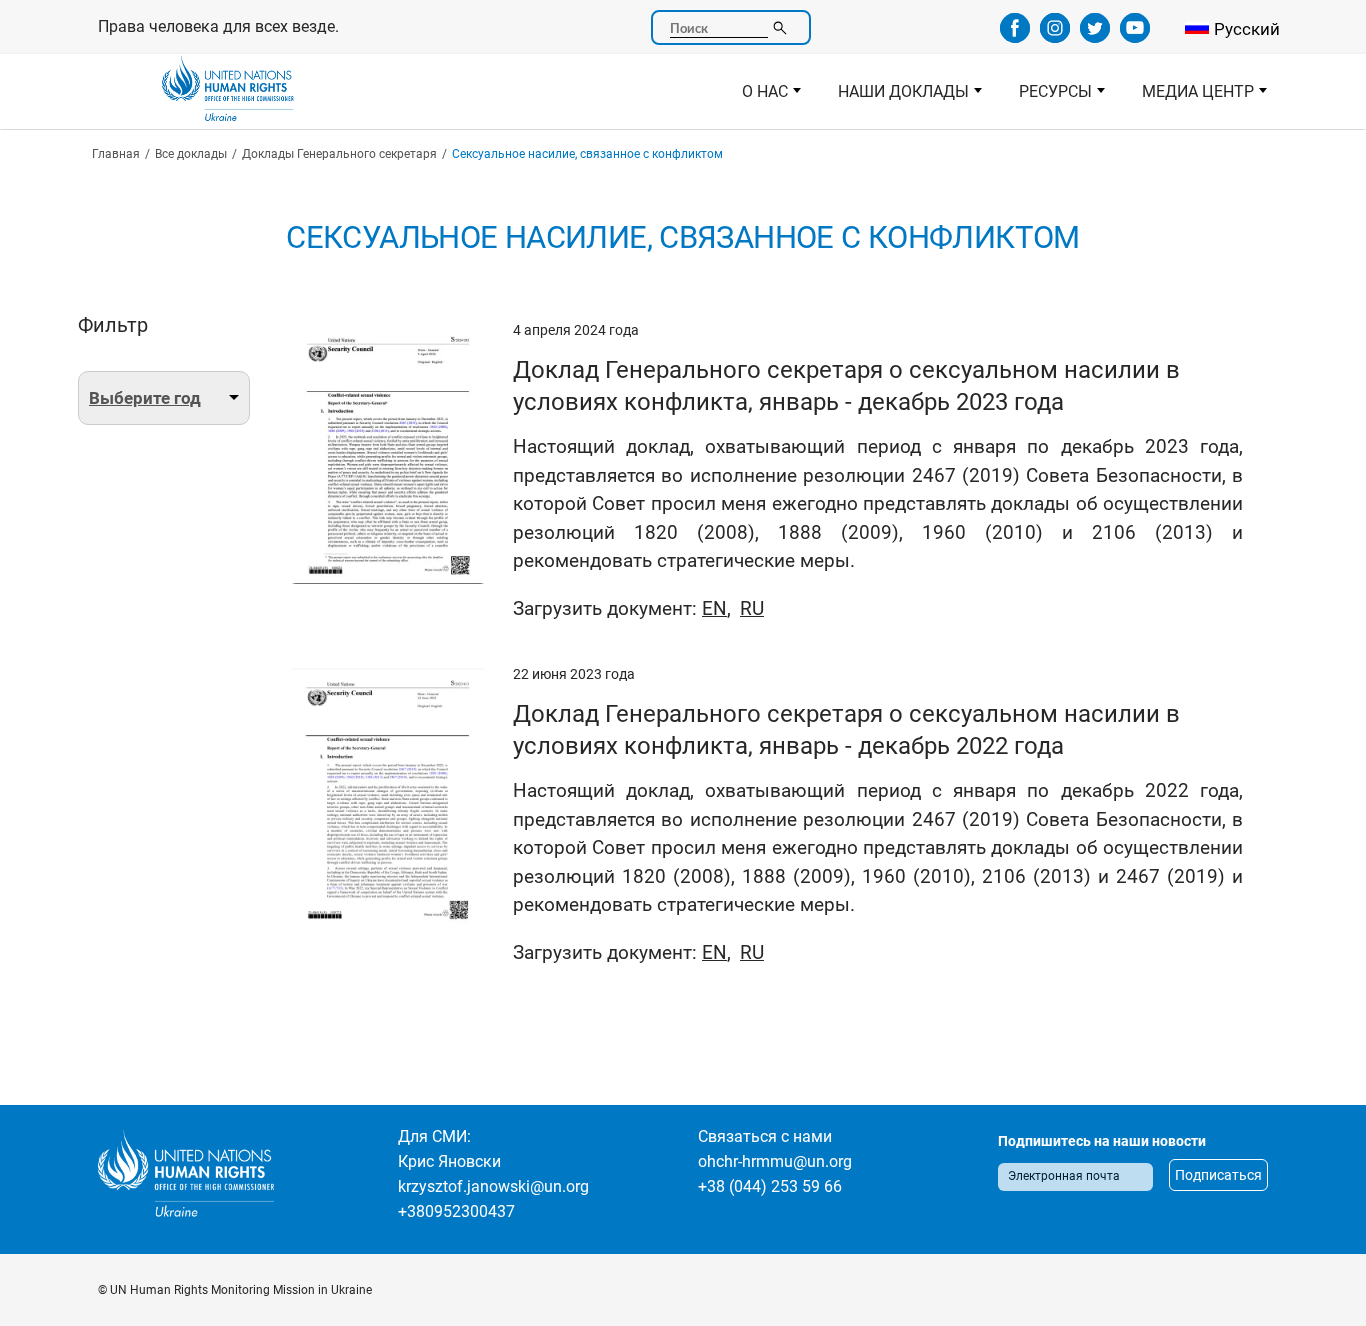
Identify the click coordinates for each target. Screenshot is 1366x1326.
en (714, 608)
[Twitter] (1095, 36)
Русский (1247, 29)
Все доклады (191, 154)
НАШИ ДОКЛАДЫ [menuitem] (894, 97)
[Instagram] (1055, 36)
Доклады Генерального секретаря (339, 154)
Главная (116, 154)
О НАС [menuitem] (756, 97)
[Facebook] (1015, 36)
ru (752, 608)
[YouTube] (1135, 36)
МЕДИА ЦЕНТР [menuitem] (1189, 97)
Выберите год (145, 398)
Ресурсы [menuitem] (1046, 97)
